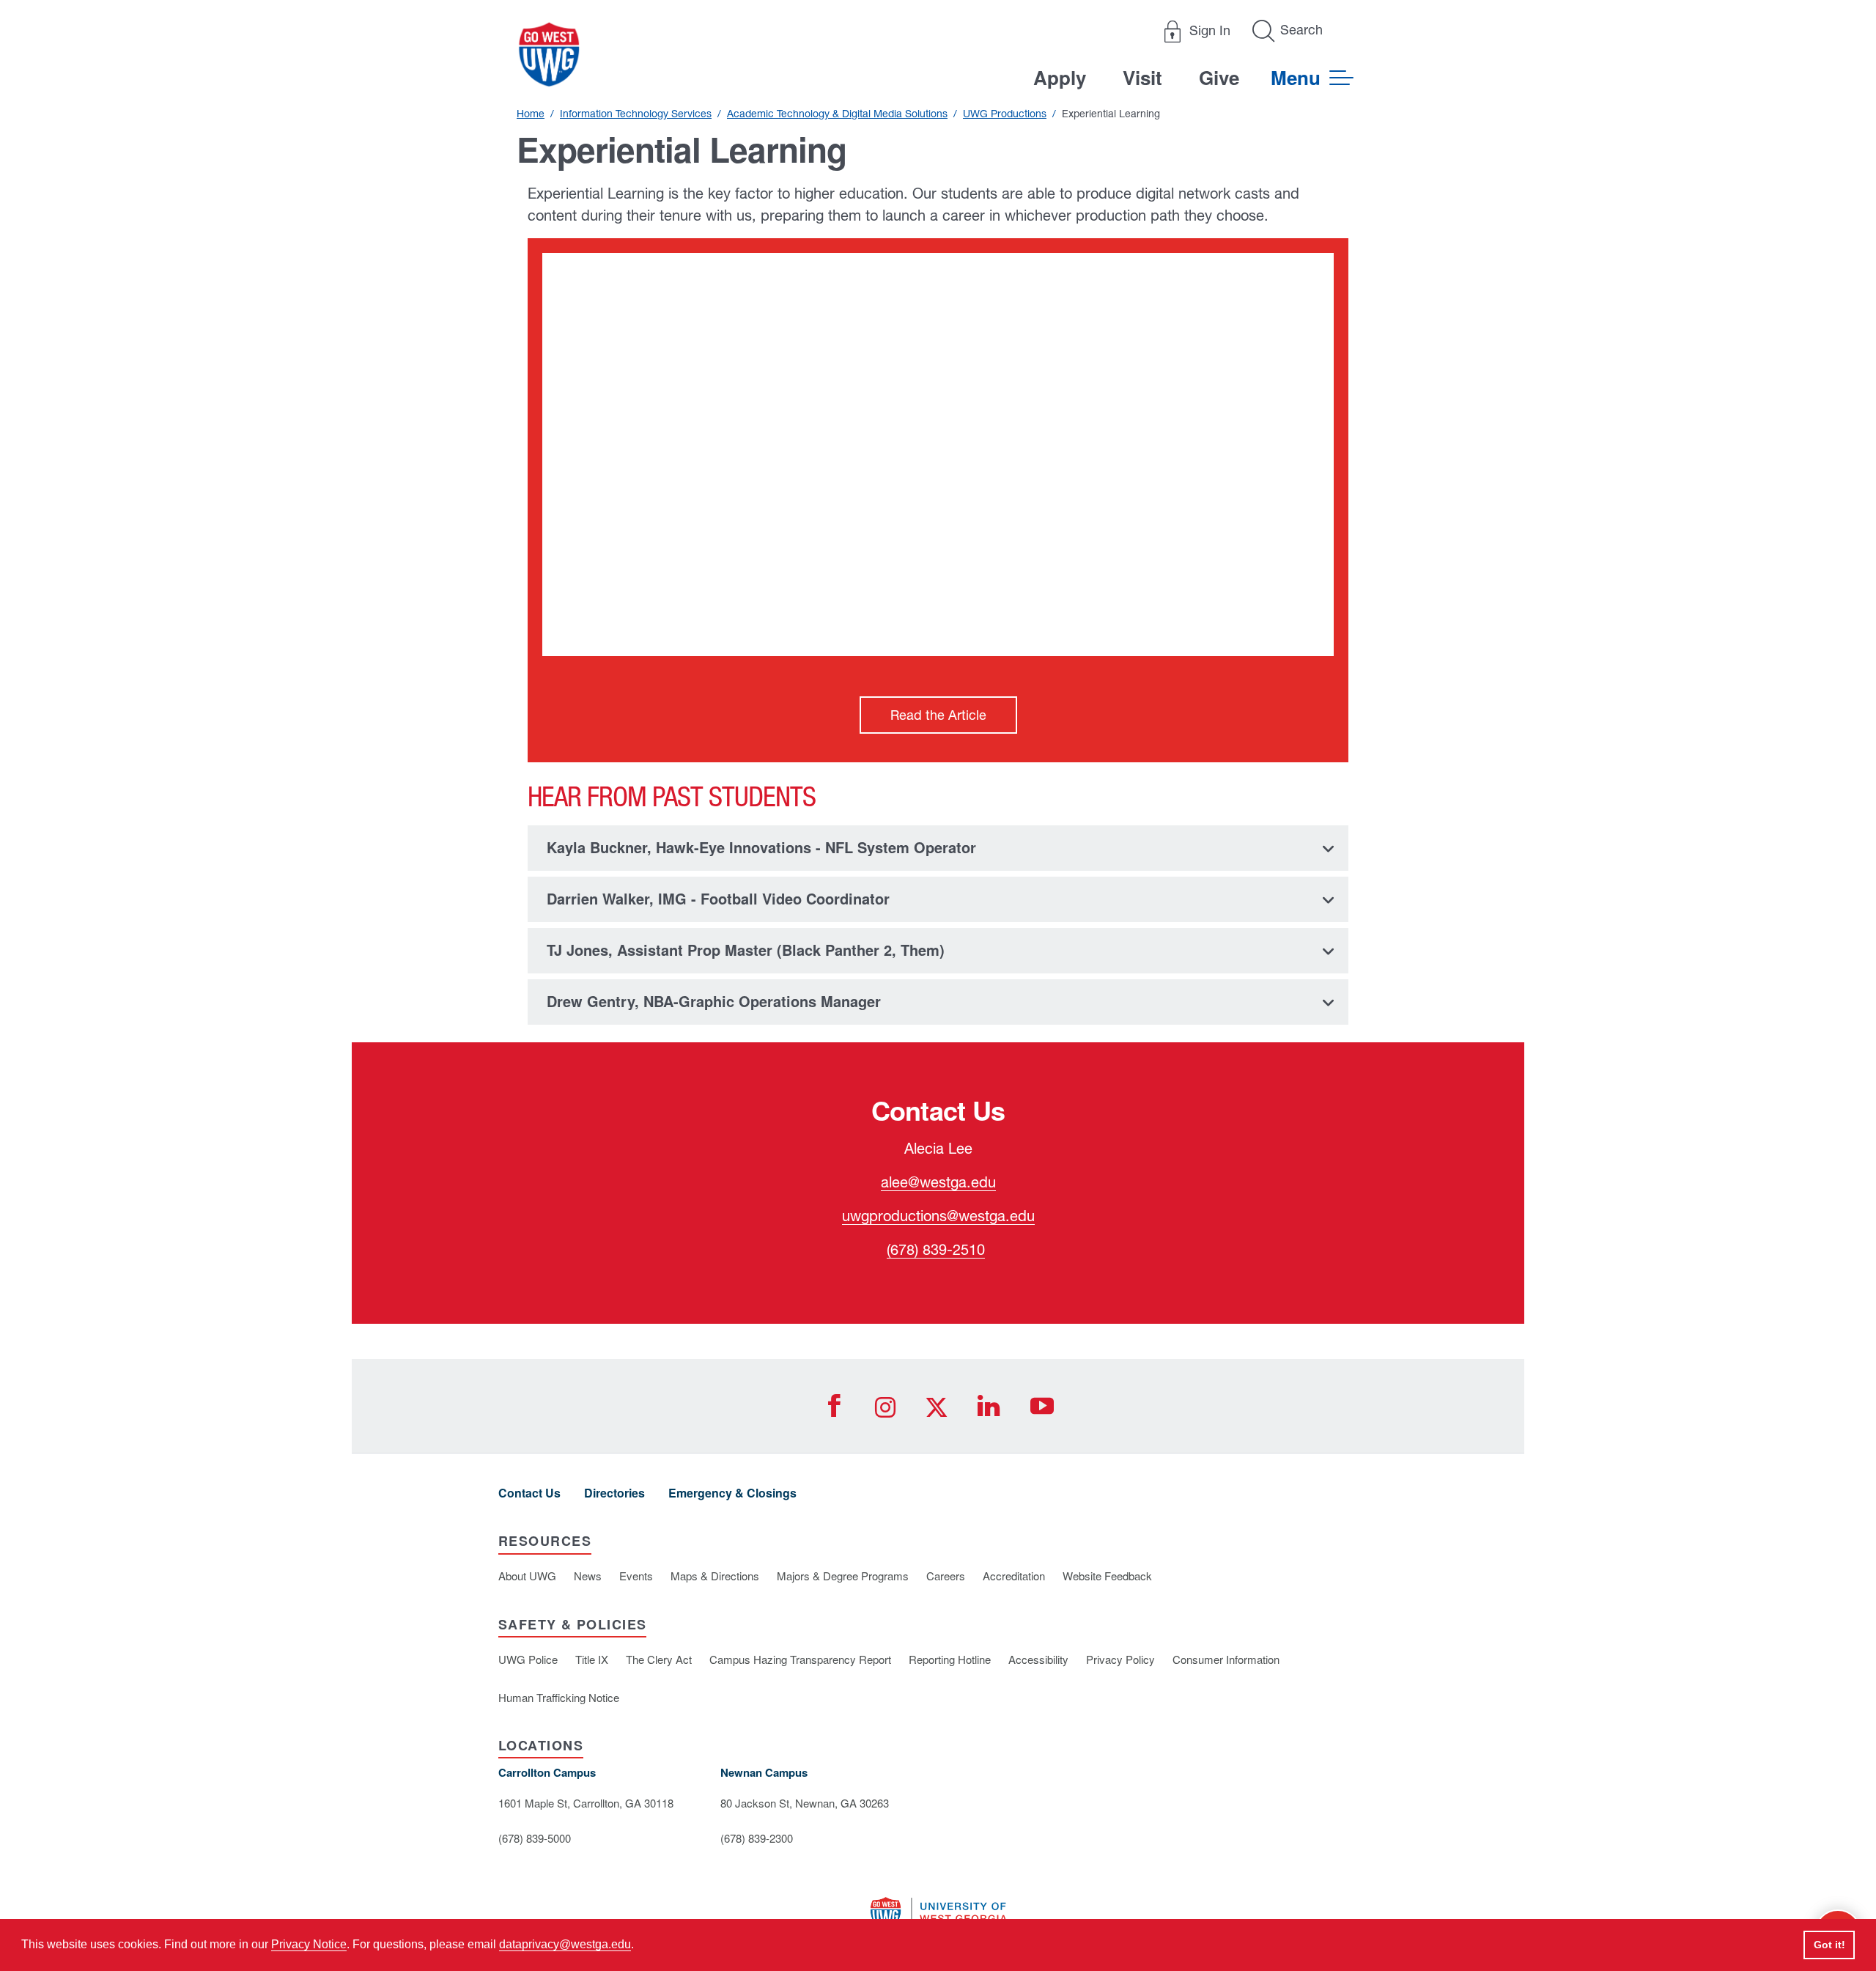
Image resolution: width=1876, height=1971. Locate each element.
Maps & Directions (715, 1576)
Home (531, 114)
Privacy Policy (1120, 1659)
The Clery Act (659, 1659)
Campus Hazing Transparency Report (800, 1659)
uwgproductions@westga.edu (938, 1216)
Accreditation (1014, 1576)
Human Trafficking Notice (559, 1697)
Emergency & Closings (732, 1493)
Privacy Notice (309, 1944)
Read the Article (938, 715)
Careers (946, 1576)
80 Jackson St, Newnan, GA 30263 (805, 1803)
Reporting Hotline (950, 1659)
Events (636, 1576)
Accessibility (1038, 1659)
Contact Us (529, 1493)
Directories (614, 1493)
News (588, 1576)
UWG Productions (1005, 114)
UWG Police (528, 1659)
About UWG (527, 1576)
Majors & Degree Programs (843, 1576)
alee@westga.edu (938, 1182)
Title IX (592, 1659)
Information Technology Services (636, 114)
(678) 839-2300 (757, 1838)
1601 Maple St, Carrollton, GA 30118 (586, 1803)
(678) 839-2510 (936, 1249)
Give (1219, 77)
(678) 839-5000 (535, 1838)
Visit (1142, 77)
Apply (1060, 77)
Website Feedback (1107, 1576)
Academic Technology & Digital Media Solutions (837, 114)
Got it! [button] (1829, 1945)
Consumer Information (1226, 1659)
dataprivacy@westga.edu (565, 1944)
